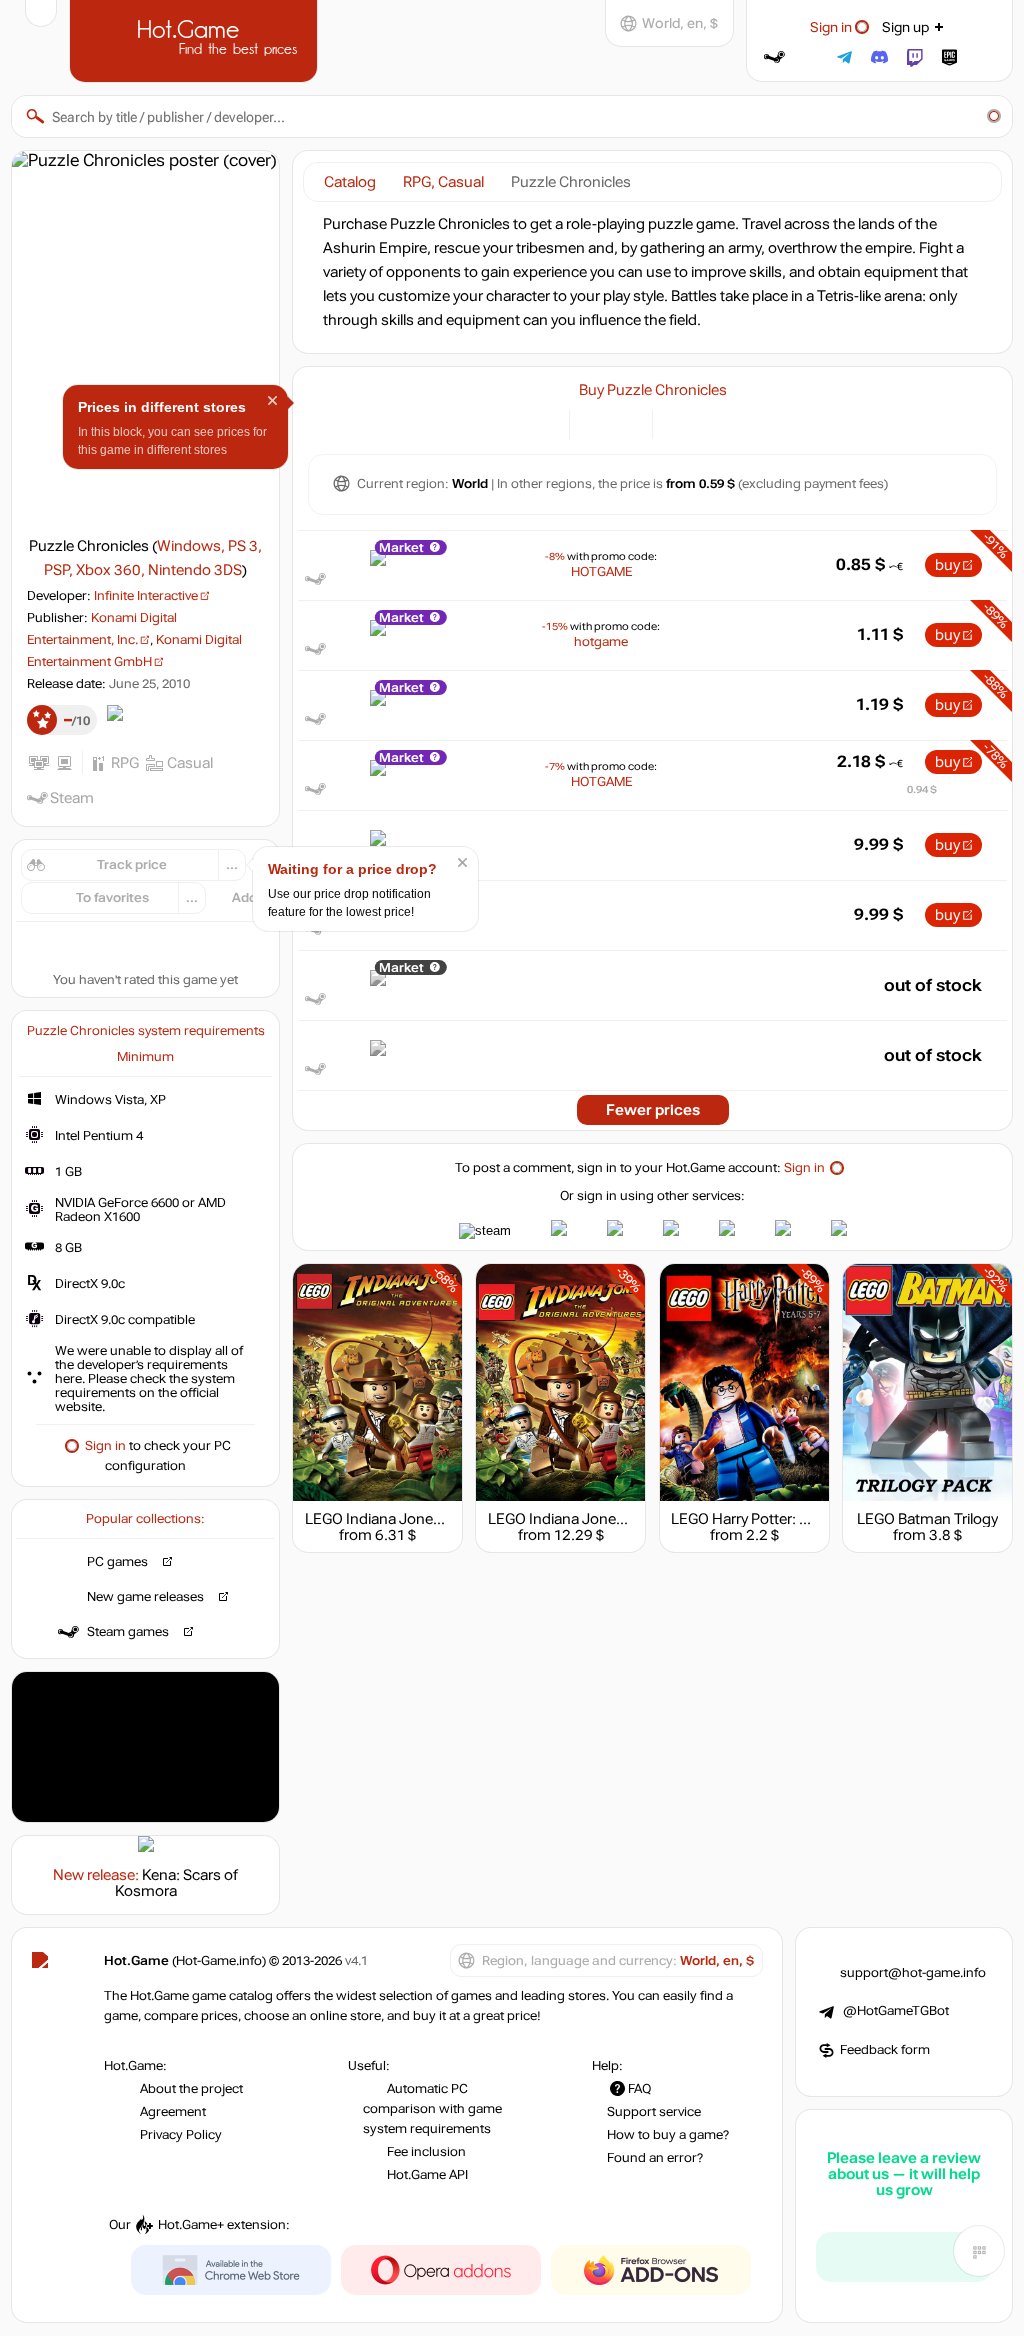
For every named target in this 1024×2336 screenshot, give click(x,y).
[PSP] (704, 422)
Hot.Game (196, 39)
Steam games (128, 1632)
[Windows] (679, 422)
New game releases (145, 1597)
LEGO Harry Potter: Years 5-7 (766, 1519)
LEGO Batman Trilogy (927, 1519)
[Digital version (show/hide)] (596, 422)
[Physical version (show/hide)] (625, 422)
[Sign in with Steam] (774, 57)
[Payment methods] (542, 422)
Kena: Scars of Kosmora (177, 1883)
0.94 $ (922, 789)
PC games (117, 1562)
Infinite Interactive (146, 596)
